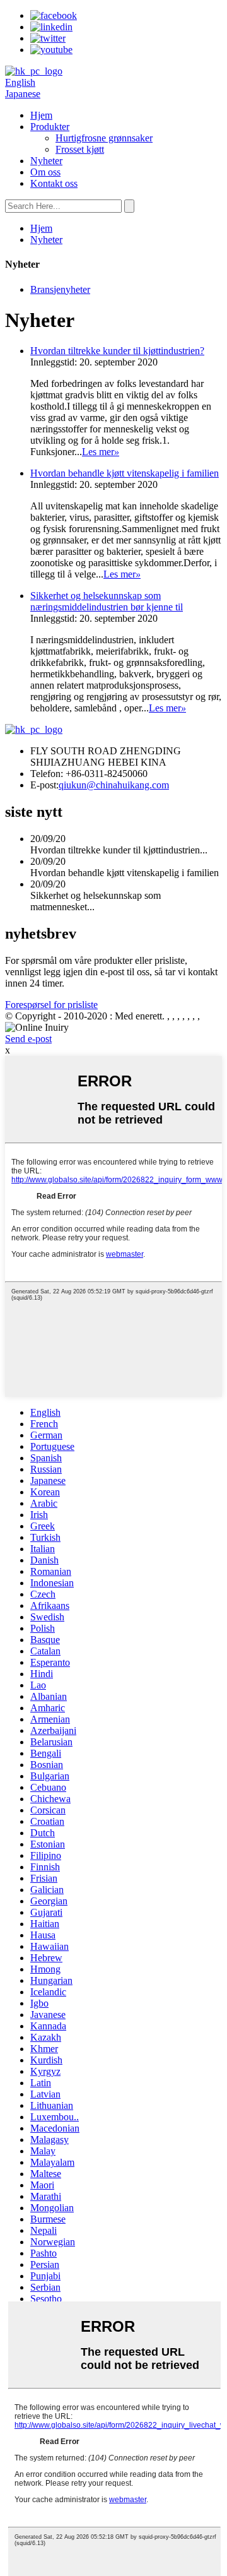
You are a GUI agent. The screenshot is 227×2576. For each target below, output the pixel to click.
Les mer (101, 452)
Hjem (41, 115)
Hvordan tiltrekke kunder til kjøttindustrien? (117, 351)
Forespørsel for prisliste (51, 1005)
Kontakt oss (54, 183)
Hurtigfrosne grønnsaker (104, 138)
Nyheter (46, 161)
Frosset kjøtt (80, 149)
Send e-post (28, 1039)
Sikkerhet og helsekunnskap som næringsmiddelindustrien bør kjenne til (107, 601)
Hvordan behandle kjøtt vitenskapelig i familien (125, 473)
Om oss (45, 172)
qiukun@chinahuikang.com (114, 785)
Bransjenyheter (60, 289)
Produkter (50, 127)
